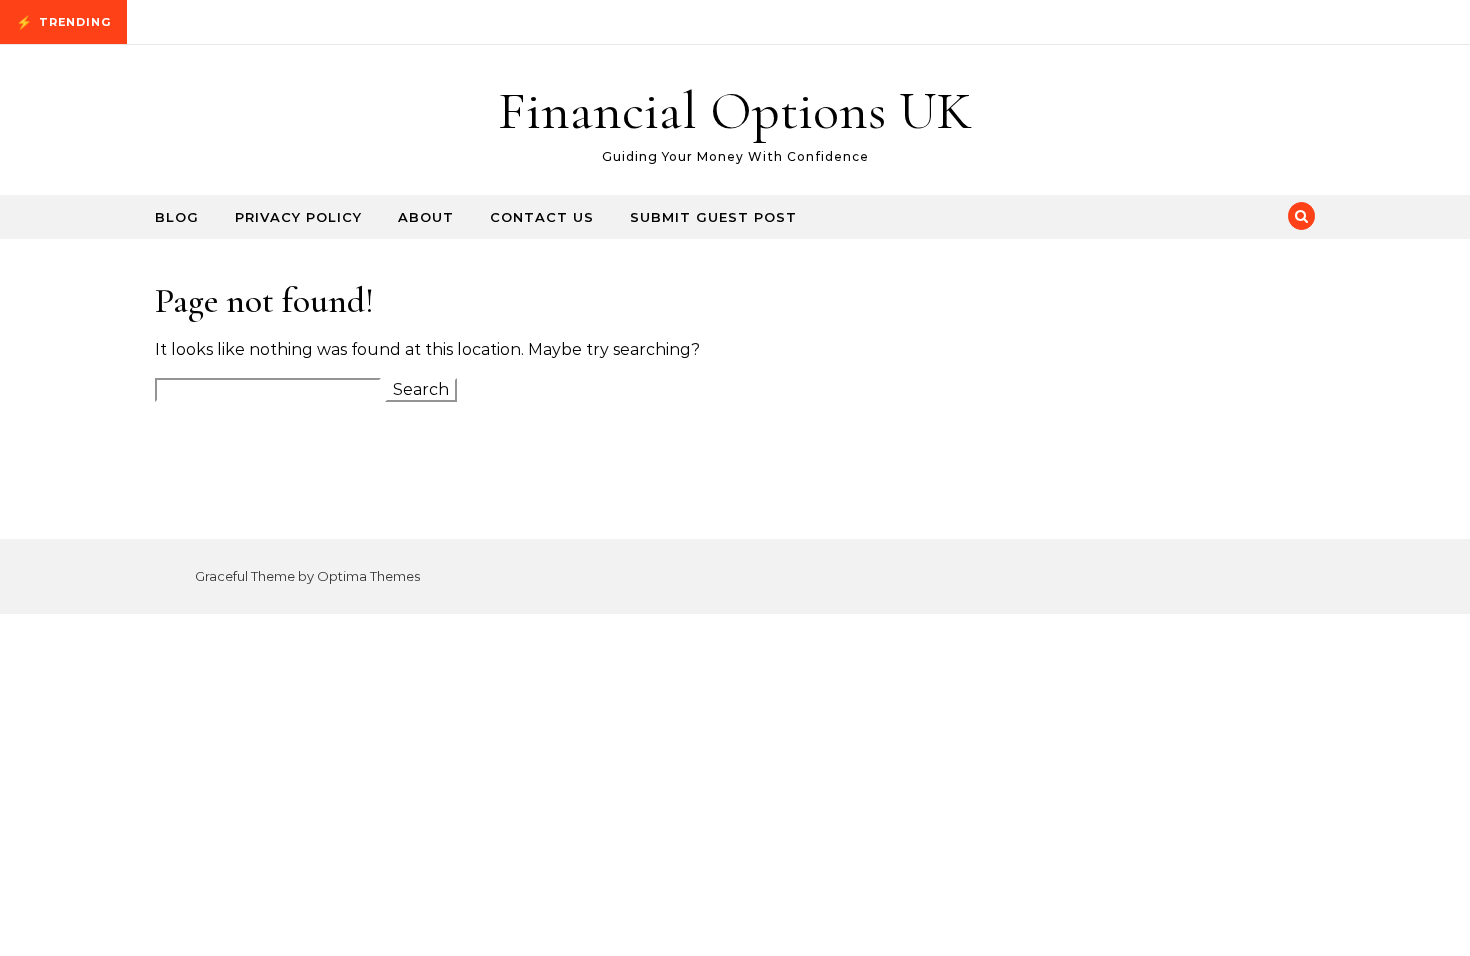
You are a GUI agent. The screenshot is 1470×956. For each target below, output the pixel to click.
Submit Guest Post (713, 217)
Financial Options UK (735, 110)
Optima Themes (368, 576)
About (426, 217)
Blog (177, 217)
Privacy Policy (298, 217)
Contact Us (542, 217)
